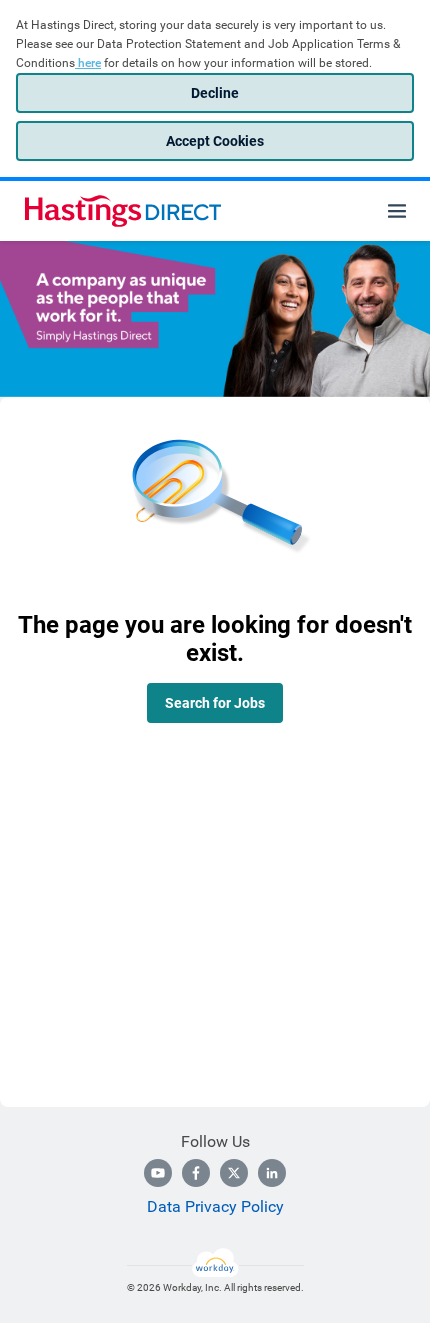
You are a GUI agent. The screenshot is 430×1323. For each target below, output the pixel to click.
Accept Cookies (215, 141)
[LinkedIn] (272, 1173)
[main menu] (397, 211)
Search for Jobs (215, 703)
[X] (234, 1173)
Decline (215, 93)
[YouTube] (158, 1173)
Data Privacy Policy (215, 1206)
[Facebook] (196, 1173)
